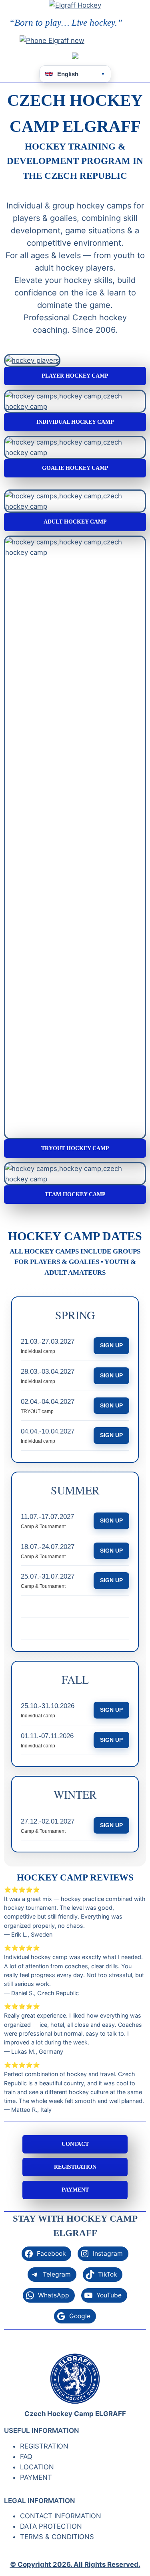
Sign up (111, 1345)
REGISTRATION (75, 2167)
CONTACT (75, 2144)
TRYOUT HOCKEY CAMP (75, 1148)
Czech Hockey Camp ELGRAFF (75, 2414)
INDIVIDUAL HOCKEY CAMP (75, 422)
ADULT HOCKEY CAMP (75, 522)
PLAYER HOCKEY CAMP (75, 376)
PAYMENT (75, 2190)
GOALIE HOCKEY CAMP (75, 468)
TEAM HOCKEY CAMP (75, 1194)
